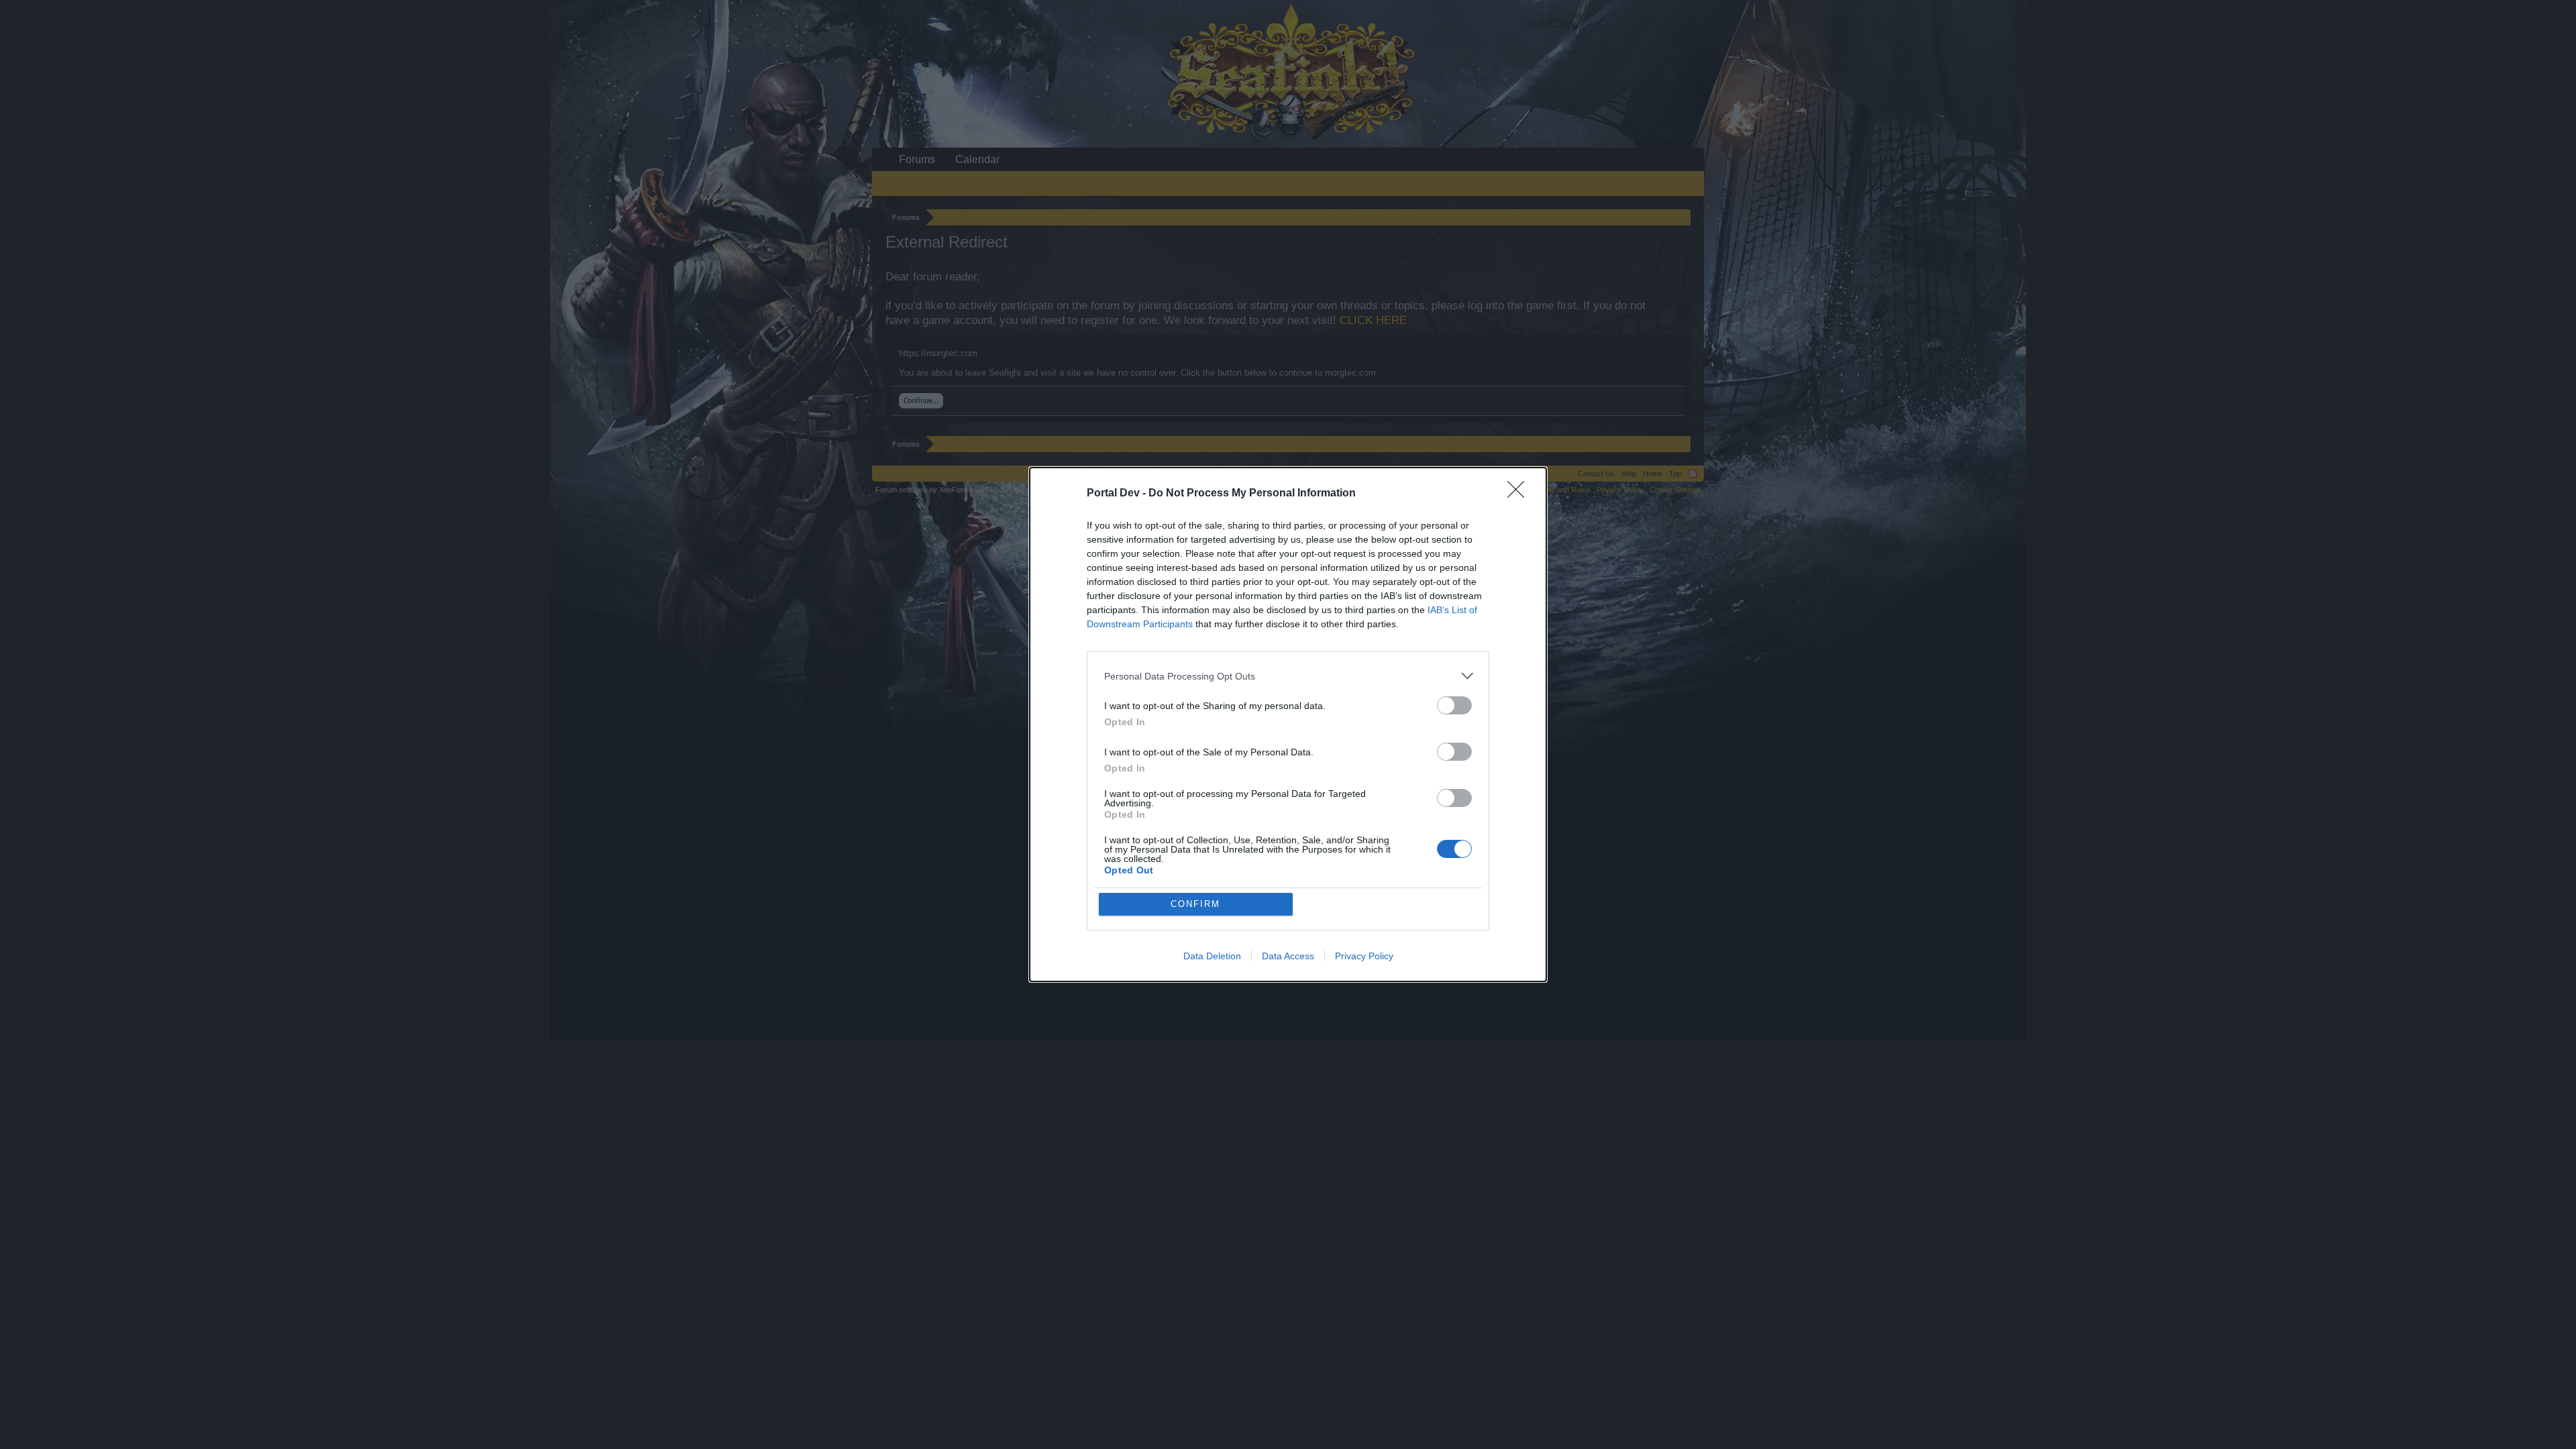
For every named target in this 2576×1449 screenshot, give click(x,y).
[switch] (1454, 705)
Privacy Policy (1364, 956)
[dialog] (1288, 724)
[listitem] (1288, 676)
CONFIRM (1195, 904)
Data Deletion (1212, 956)
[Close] (1520, 494)
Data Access (1288, 956)
